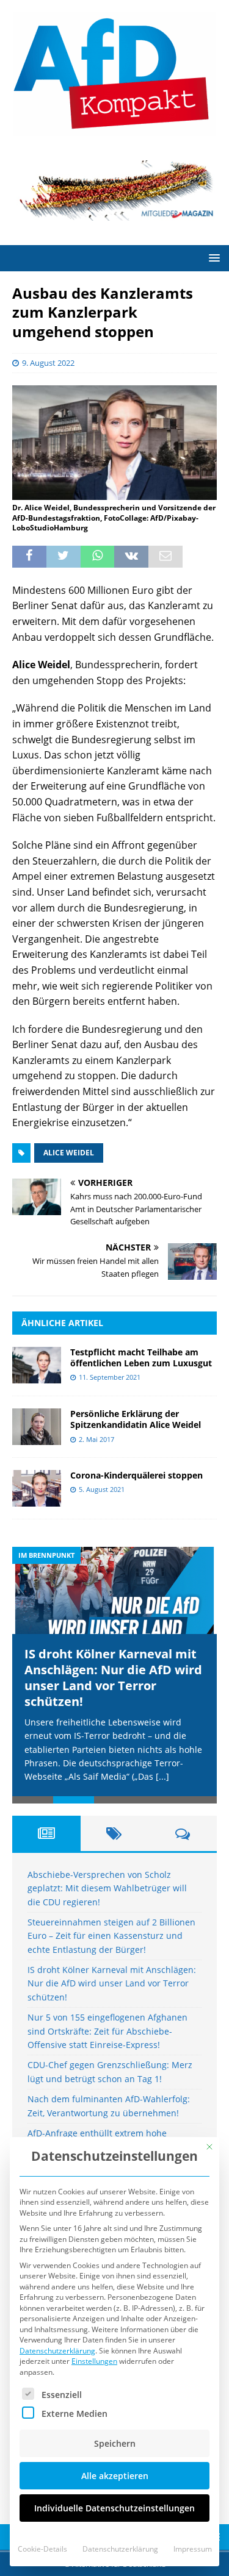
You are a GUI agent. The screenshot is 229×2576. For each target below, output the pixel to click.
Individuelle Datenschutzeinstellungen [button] (114, 2508)
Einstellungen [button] (94, 2361)
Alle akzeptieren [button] (115, 2476)
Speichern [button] (115, 2443)
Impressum (193, 2549)
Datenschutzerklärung (57, 2351)
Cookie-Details (42, 2549)
